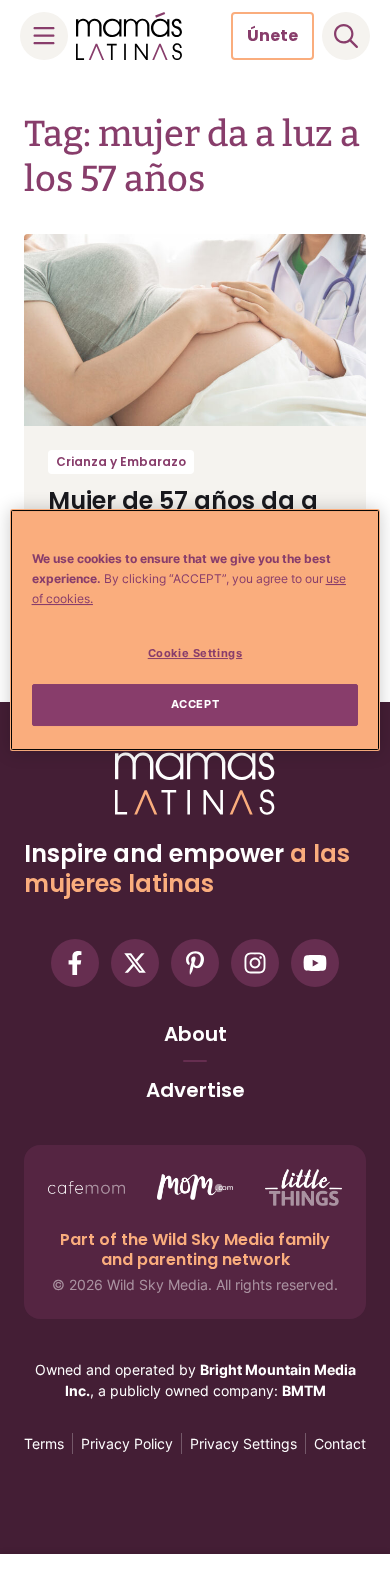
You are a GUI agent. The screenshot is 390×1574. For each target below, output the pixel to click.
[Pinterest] (195, 963)
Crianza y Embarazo (121, 461)
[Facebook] (75, 963)
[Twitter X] (135, 963)
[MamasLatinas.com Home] (129, 36)
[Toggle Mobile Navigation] (44, 36)
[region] (195, 630)
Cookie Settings (195, 653)
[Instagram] (255, 963)
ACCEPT (195, 704)
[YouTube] (315, 963)
